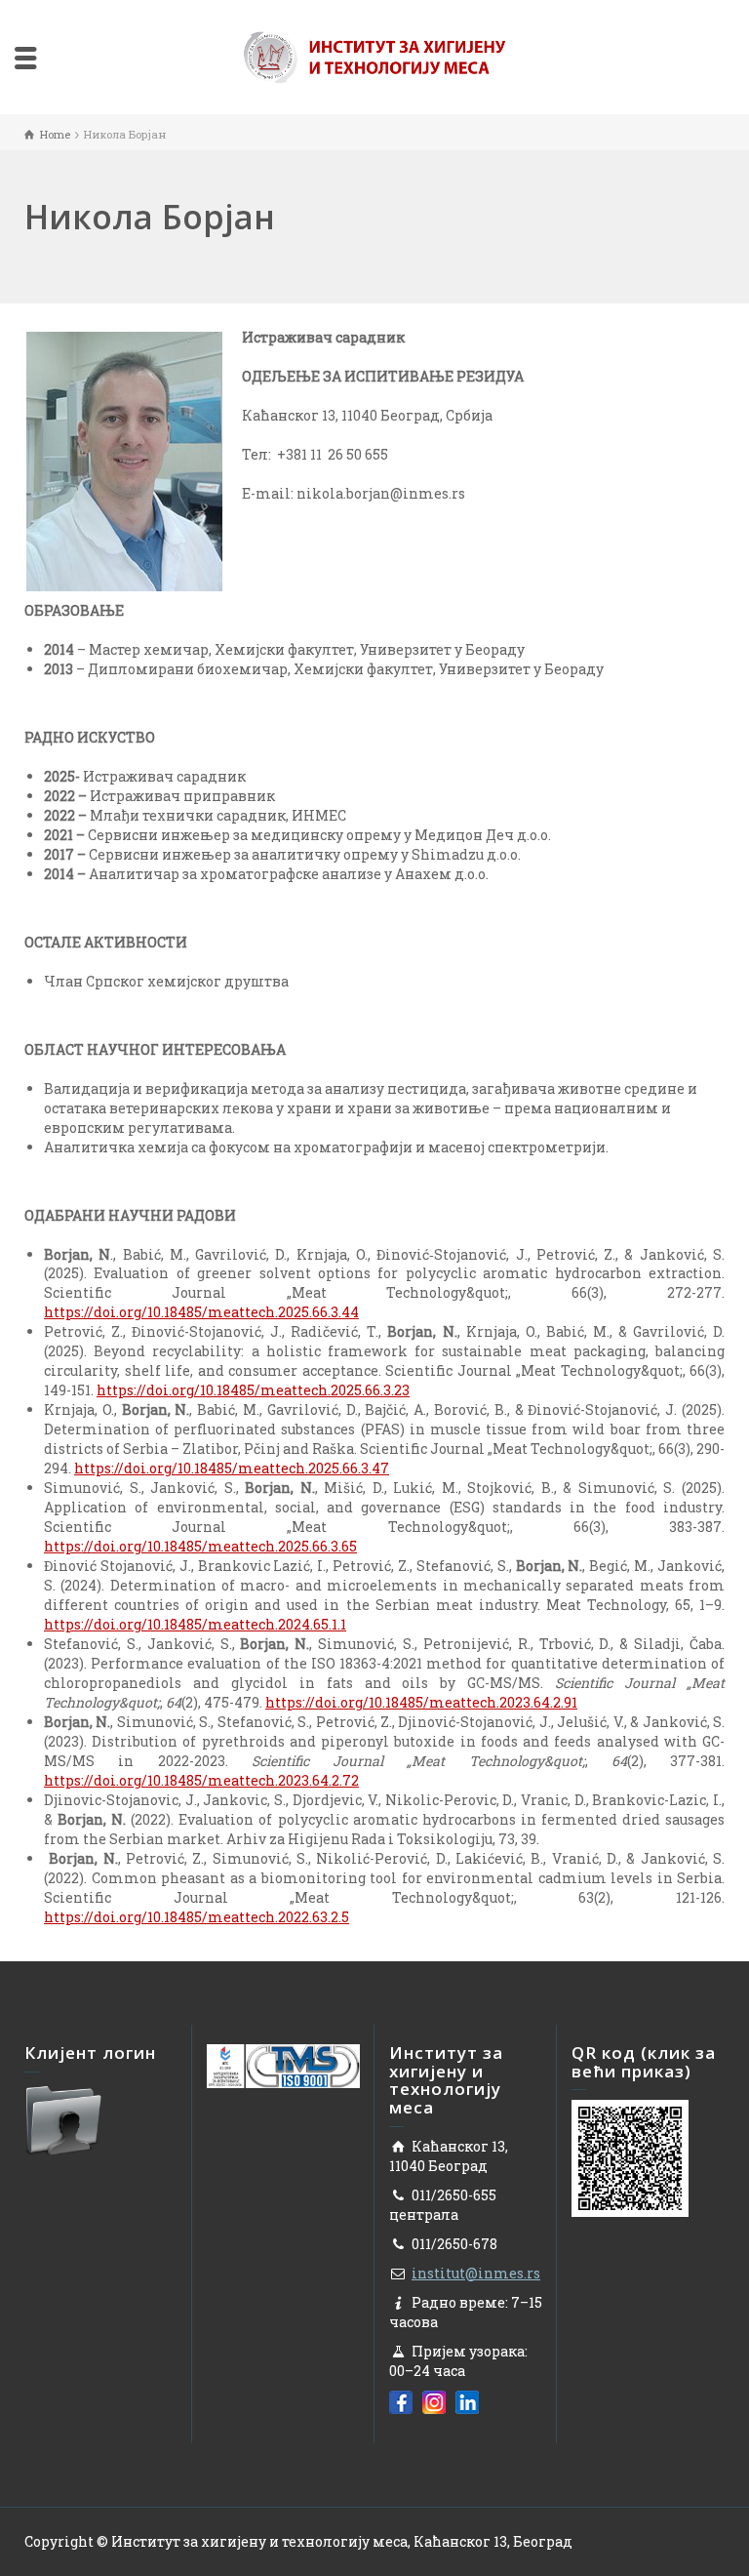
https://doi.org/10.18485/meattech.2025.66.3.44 (201, 1312)
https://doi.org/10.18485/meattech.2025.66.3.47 (232, 1468)
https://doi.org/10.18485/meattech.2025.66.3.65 (200, 1546)
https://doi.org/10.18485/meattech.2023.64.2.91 (421, 1702)
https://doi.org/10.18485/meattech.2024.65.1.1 (195, 1624)
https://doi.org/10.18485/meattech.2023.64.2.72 (201, 1780)
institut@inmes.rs (476, 2273)
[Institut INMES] (374, 55)
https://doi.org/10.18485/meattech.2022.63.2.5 (197, 1917)
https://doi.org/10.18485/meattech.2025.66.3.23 (253, 1390)
